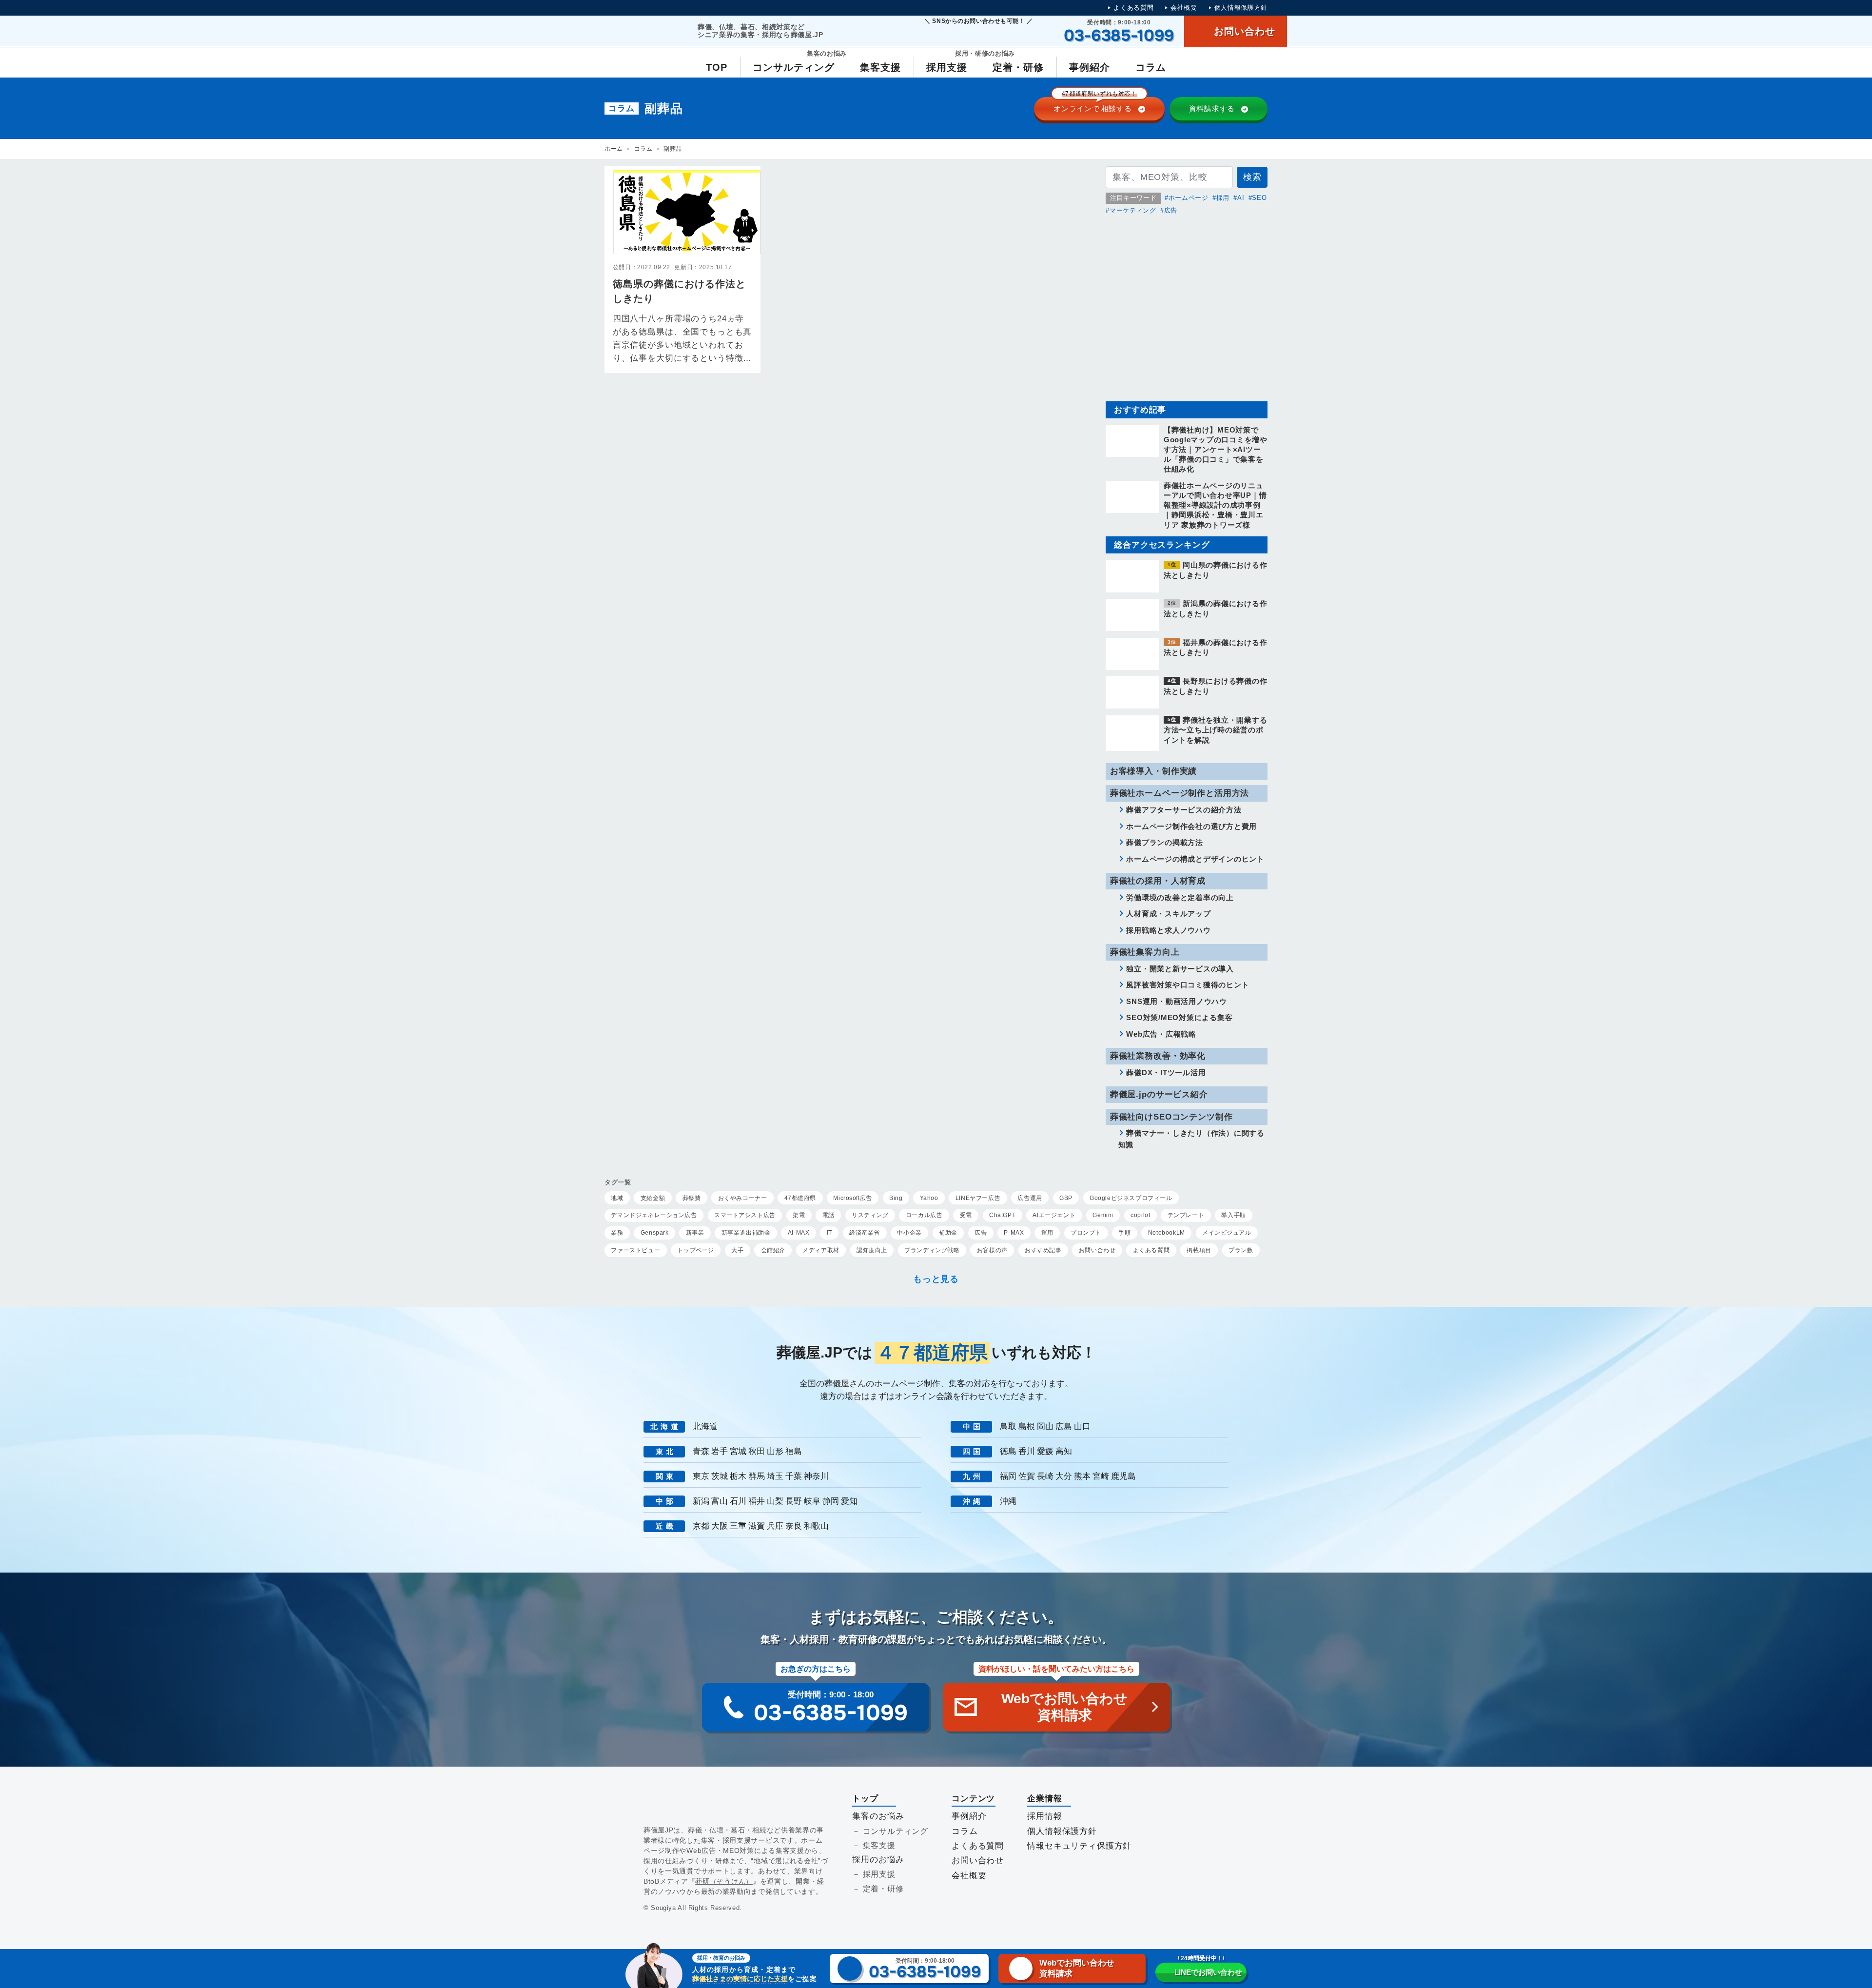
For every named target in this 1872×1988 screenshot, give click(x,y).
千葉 (794, 1476)
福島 (794, 1451)
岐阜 (812, 1501)
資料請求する (1212, 108)
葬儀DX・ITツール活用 (1166, 1073)
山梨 (775, 1501)
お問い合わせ (978, 1860)
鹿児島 (1123, 1476)
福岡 (1008, 1476)
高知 (1064, 1451)
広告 (1171, 210)
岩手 (720, 1451)
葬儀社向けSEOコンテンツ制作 (1171, 1117)
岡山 (1045, 1427)
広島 (1064, 1427)
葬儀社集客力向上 (1145, 952)
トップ (865, 1799)
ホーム (614, 149)
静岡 (831, 1501)
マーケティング (1133, 210)
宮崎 (1101, 1476)
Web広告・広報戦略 (1161, 1034)
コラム (643, 149)
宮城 (738, 1451)
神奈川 (816, 1476)
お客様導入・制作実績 (1153, 771)
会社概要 (1184, 8)
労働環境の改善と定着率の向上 (1180, 897)
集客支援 (879, 1845)
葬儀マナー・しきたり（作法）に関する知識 (1191, 1139)
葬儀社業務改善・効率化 (1158, 1056)
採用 (1223, 198)
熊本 (1082, 1476)
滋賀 (757, 1526)
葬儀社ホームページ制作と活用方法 (1180, 793)
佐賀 (1027, 1476)
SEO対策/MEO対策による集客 (1179, 1017)
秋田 (757, 1451)
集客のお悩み (878, 1816)
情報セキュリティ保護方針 (1079, 1846)
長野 (794, 1501)
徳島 (1008, 1451)
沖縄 (1008, 1501)
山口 (1082, 1427)
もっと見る (936, 1279)
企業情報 (1044, 1799)
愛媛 (1045, 1451)
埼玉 (775, 1476)
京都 (701, 1526)
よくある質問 (1133, 8)
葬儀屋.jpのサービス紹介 (1159, 1094)
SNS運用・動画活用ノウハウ (1177, 1001)
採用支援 (879, 1874)
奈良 (794, 1526)
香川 (1027, 1451)
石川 (738, 1501)
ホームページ (1189, 198)
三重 (738, 1526)
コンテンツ (973, 1799)
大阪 (720, 1526)
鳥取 (1008, 1427)
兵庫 (775, 1526)
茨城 (720, 1476)
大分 (1064, 1476)
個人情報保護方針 (1241, 8)
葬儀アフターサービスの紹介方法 (1184, 810)
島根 (1027, 1427)
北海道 (705, 1427)
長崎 (1045, 1476)
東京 (701, 1476)
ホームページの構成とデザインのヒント (1195, 859)
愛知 (849, 1501)
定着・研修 (883, 1889)
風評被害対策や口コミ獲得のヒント (1188, 985)
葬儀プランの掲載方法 (1165, 842)
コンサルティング (896, 1831)
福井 (757, 1501)
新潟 (701, 1501)
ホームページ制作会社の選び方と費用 (1191, 826)
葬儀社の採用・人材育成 (1158, 881)
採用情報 (1044, 1816)
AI (1241, 198)
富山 (720, 1501)
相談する (1095, 105)
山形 (775, 1451)
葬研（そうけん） (724, 1881)
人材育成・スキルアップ (1168, 914)
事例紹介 (969, 1816)
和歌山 (816, 1526)
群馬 (757, 1476)
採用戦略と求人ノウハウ (1168, 930)
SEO (1259, 198)
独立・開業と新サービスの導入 (1180, 969)
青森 (701, 1451)
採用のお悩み (878, 1860)
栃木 (738, 1476)
